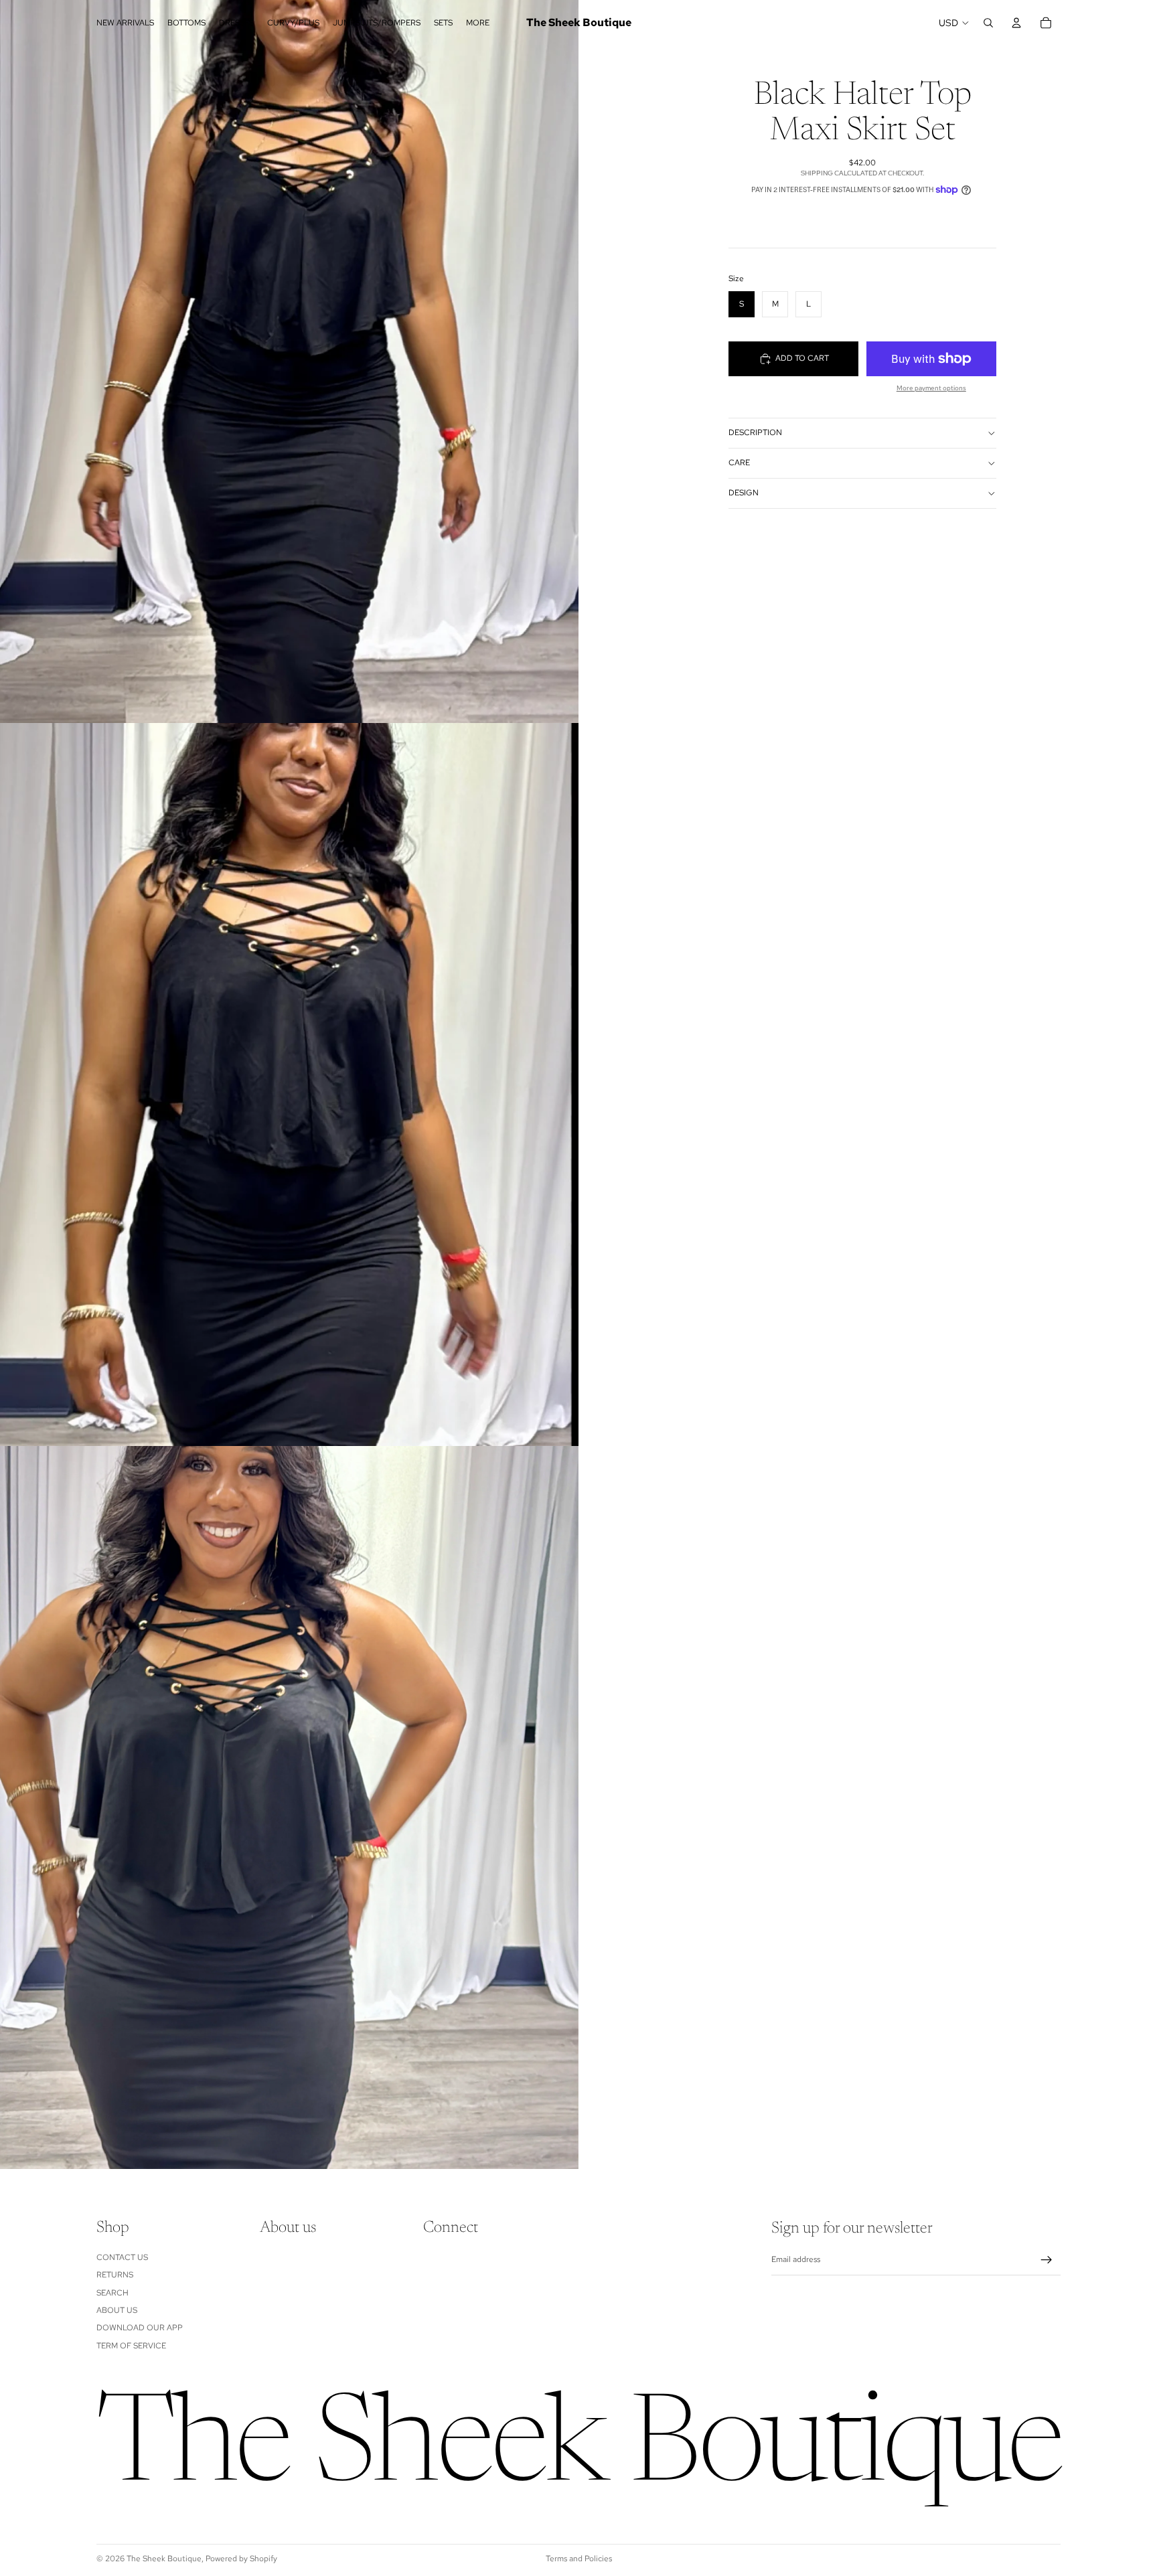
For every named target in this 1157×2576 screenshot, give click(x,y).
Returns (115, 2275)
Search (112, 2293)
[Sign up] (1047, 2260)
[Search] (988, 23)
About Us (117, 2310)
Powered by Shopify (241, 2559)
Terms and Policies (579, 2559)
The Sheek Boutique (164, 2559)
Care (739, 463)
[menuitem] (478, 23)
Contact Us (122, 2257)
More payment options (931, 388)
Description (755, 432)
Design (744, 493)
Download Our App (140, 2328)
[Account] (1016, 23)
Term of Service (131, 2346)
